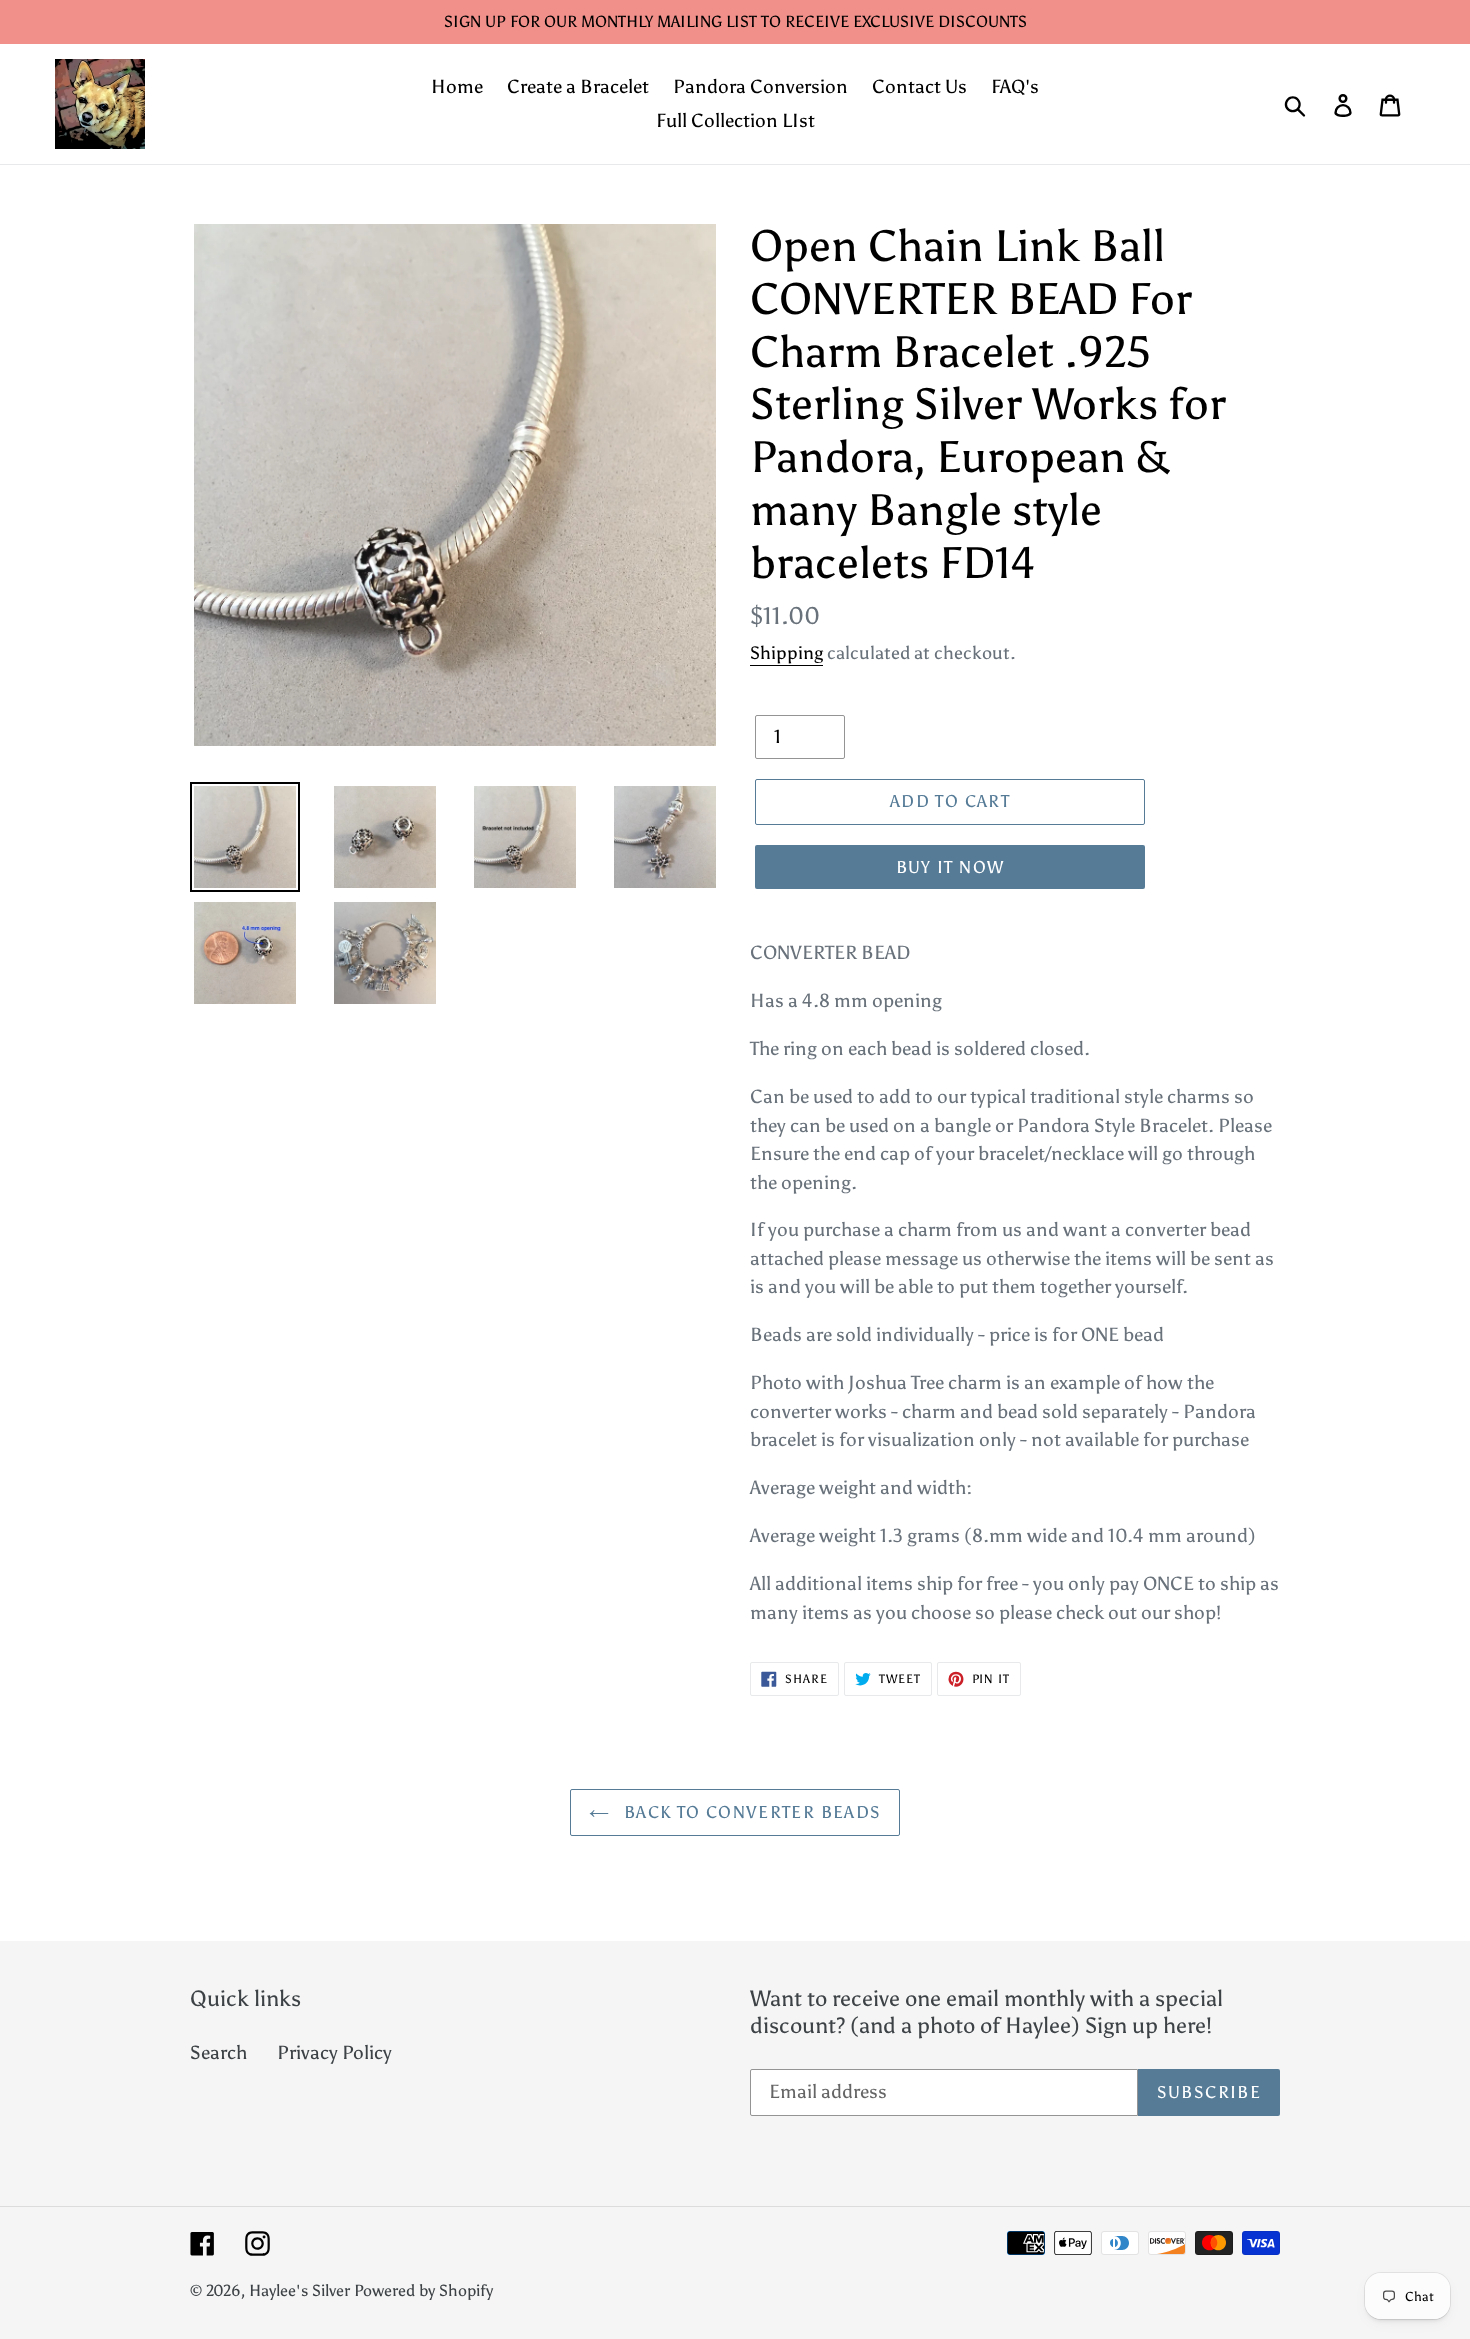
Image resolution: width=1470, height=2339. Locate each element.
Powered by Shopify (423, 2290)
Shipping (786, 653)
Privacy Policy (334, 2052)
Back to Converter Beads (750, 1812)
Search (218, 2052)
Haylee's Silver (299, 2290)
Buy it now (950, 867)
